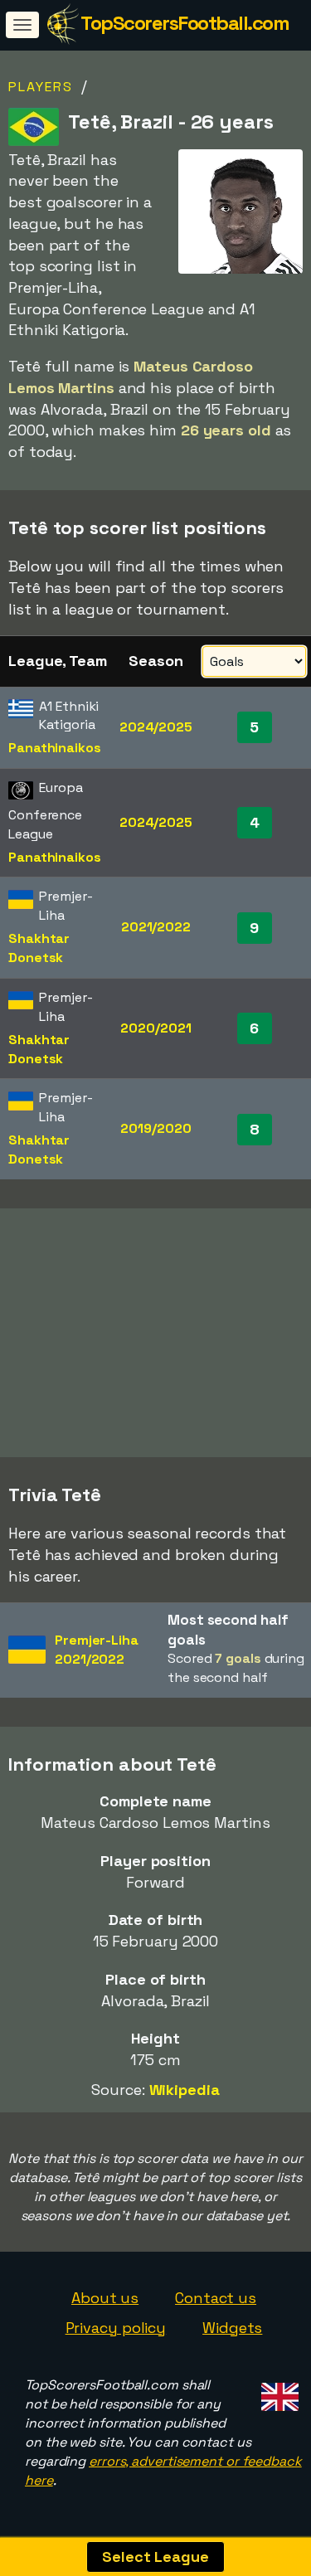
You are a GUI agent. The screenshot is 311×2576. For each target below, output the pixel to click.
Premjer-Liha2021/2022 (97, 1650)
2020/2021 (155, 1028)
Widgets (232, 2328)
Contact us (216, 2298)
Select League (155, 2557)
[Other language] (277, 2391)
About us (105, 2298)
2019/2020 (155, 1128)
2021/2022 (156, 927)
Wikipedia (185, 2090)
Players (41, 87)
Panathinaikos (55, 748)
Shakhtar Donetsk (39, 948)
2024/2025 (156, 727)
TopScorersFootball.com (185, 23)
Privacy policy (116, 2328)
